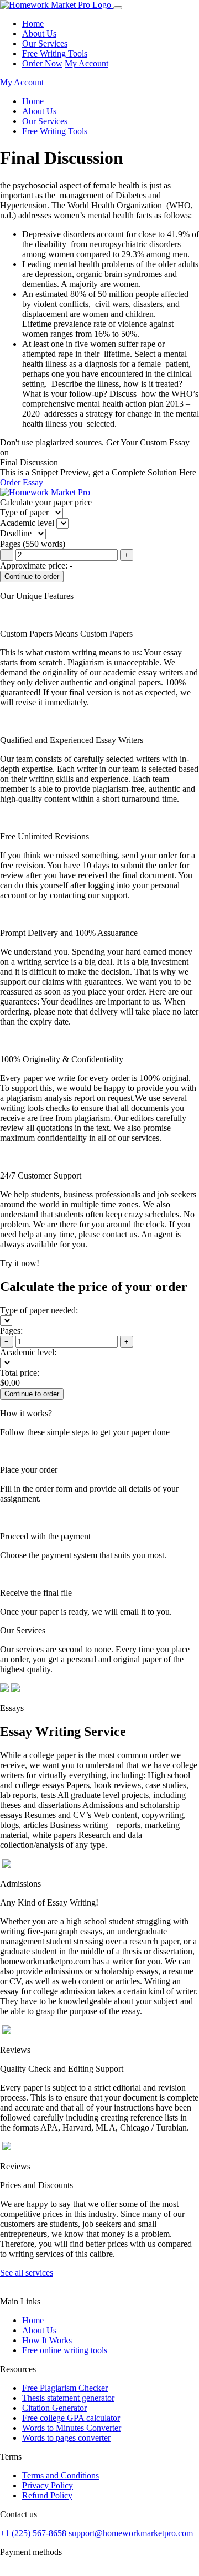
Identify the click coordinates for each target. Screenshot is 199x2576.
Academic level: (28, 1352)
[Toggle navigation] (118, 8)
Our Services (45, 43)
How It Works (47, 2340)
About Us (39, 34)
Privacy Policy (48, 2485)
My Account (87, 63)
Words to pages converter (66, 2438)
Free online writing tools (65, 2350)
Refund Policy (47, 2495)
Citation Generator (54, 2408)
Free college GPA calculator (71, 2418)
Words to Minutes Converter (72, 2428)
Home (33, 24)
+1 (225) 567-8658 (33, 2533)
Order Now (42, 63)
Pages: (11, 1331)
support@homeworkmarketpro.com (131, 2533)
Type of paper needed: (39, 1310)
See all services (27, 2273)
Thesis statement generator (68, 2398)
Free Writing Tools (55, 53)
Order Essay (22, 482)
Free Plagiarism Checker (65, 2388)
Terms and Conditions (61, 2475)
